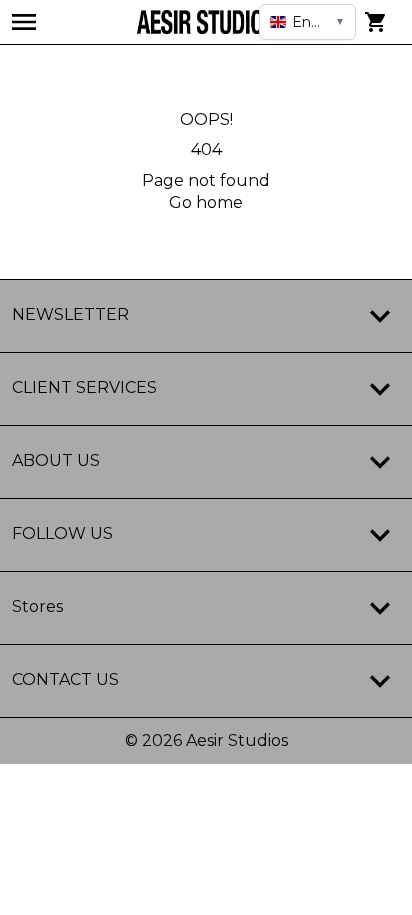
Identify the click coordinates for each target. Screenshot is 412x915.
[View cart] (376, 22)
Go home (206, 202)
